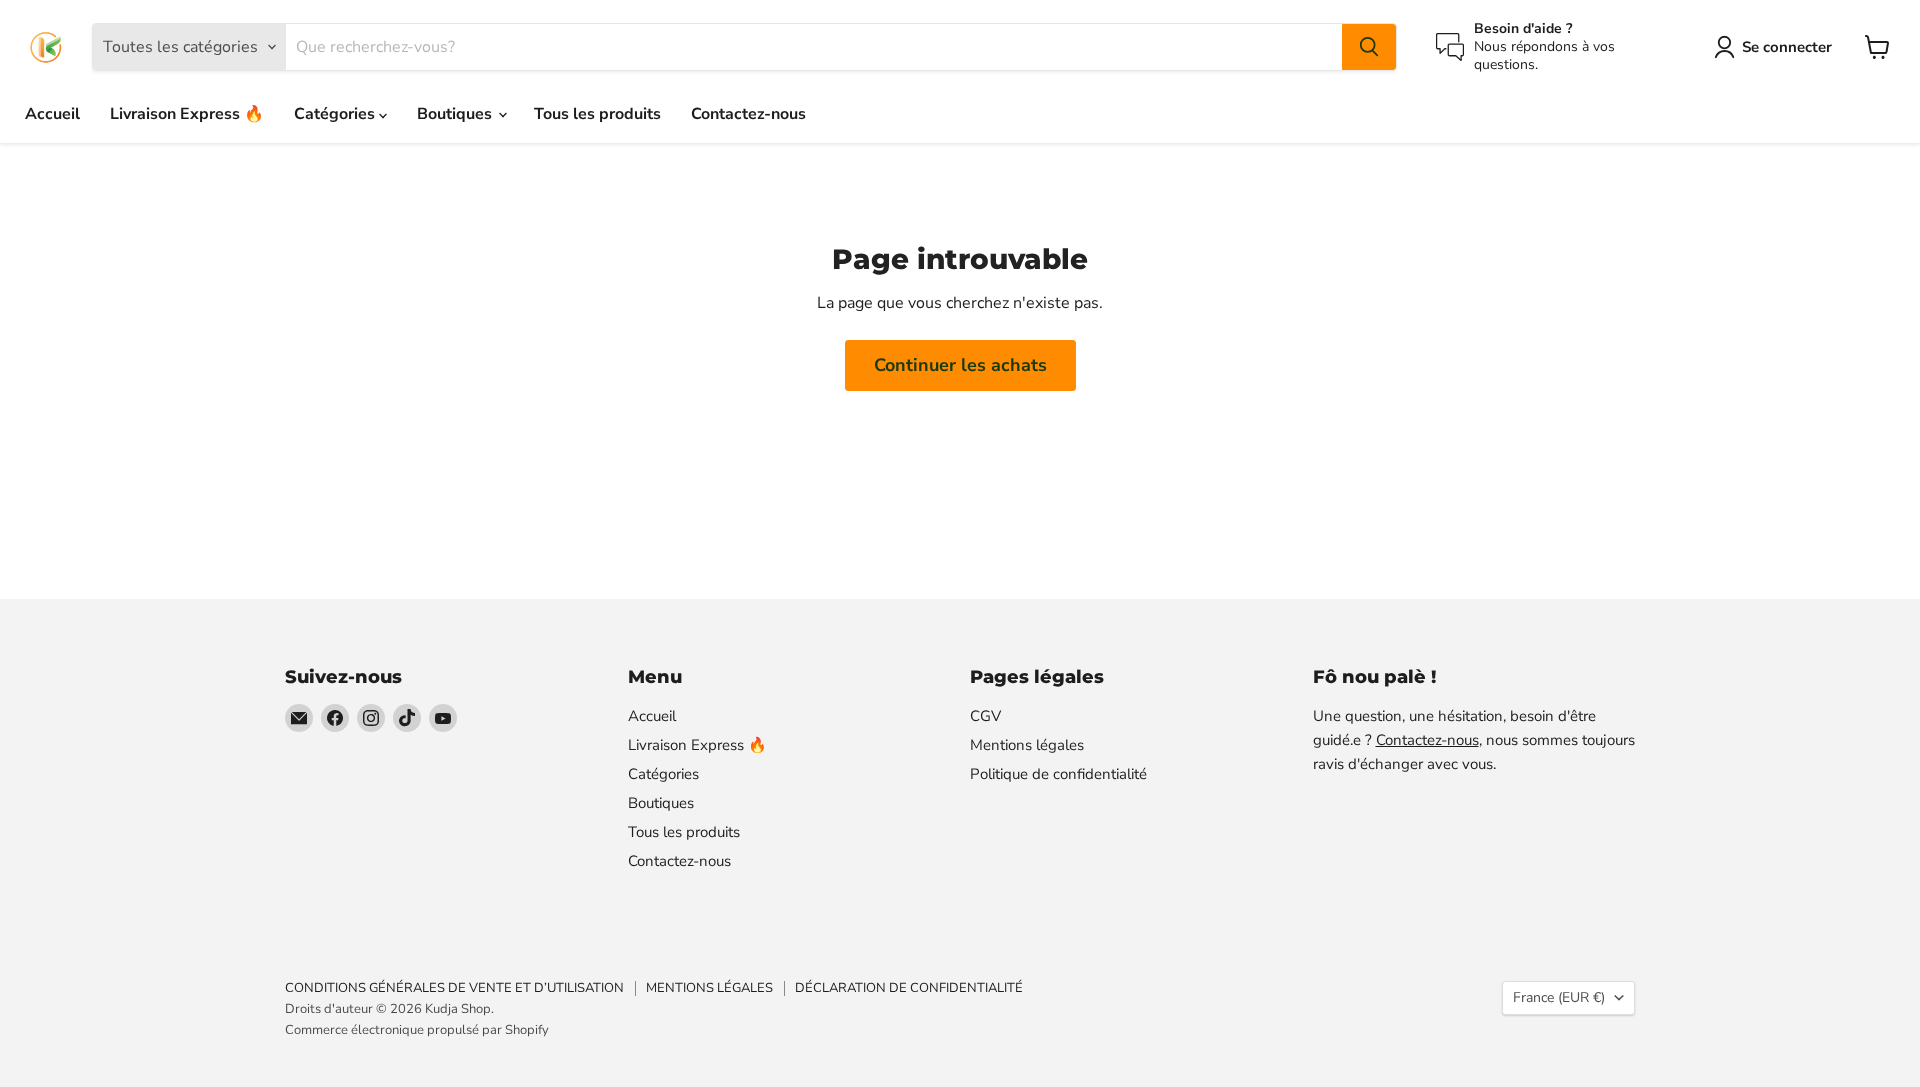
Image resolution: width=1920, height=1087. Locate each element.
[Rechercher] (1369, 47)
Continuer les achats (960, 365)
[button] (1777, 47)
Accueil (52, 114)
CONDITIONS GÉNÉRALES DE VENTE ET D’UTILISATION (454, 988)
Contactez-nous (748, 114)
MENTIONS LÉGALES (709, 988)
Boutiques (456, 114)
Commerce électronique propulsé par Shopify (417, 1030)
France (1559, 997)
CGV (985, 716)
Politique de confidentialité (1058, 774)
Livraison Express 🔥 (187, 114)
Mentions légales (1027, 745)
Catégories (336, 114)
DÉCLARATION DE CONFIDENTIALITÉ (909, 988)
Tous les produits (597, 114)
